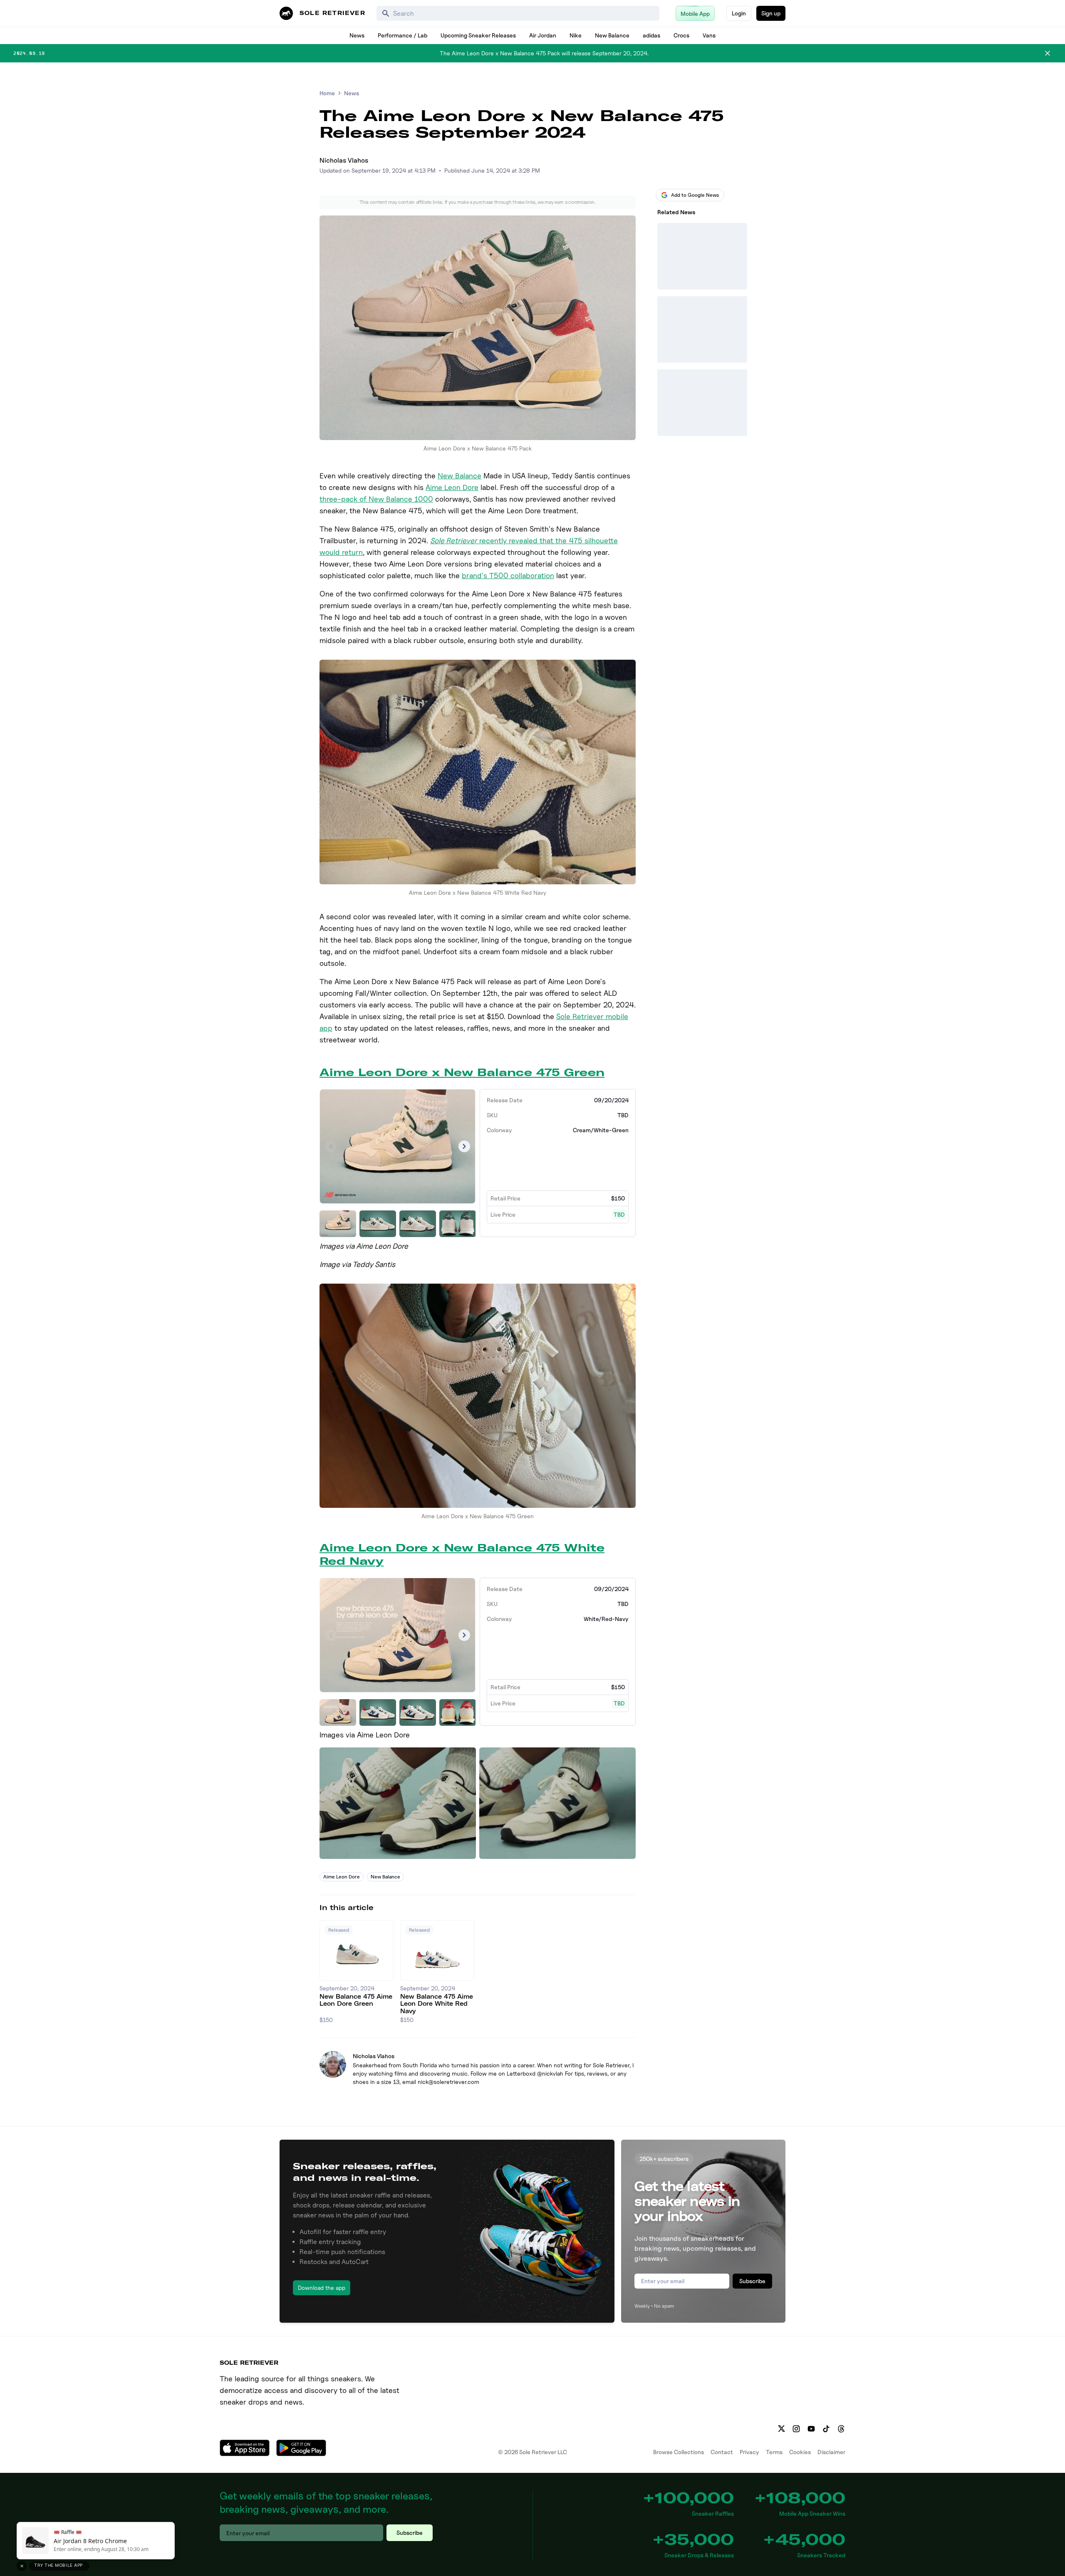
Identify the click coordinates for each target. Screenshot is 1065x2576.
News (357, 35)
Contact (722, 2452)
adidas (651, 35)
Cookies (800, 2452)
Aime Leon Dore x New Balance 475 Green (462, 1072)
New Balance (612, 35)
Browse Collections (679, 2452)
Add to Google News (695, 195)
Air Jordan (543, 35)
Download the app (322, 2288)
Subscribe (752, 2281)
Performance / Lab (402, 35)
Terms (774, 2452)
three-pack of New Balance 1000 (376, 499)
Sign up (771, 13)
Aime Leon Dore (452, 487)
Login (739, 13)
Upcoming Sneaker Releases (478, 35)
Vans (709, 35)
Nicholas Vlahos (344, 160)
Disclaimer (831, 2452)
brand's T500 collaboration (508, 575)
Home (327, 93)
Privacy (749, 2452)
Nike (576, 35)
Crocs (681, 35)
